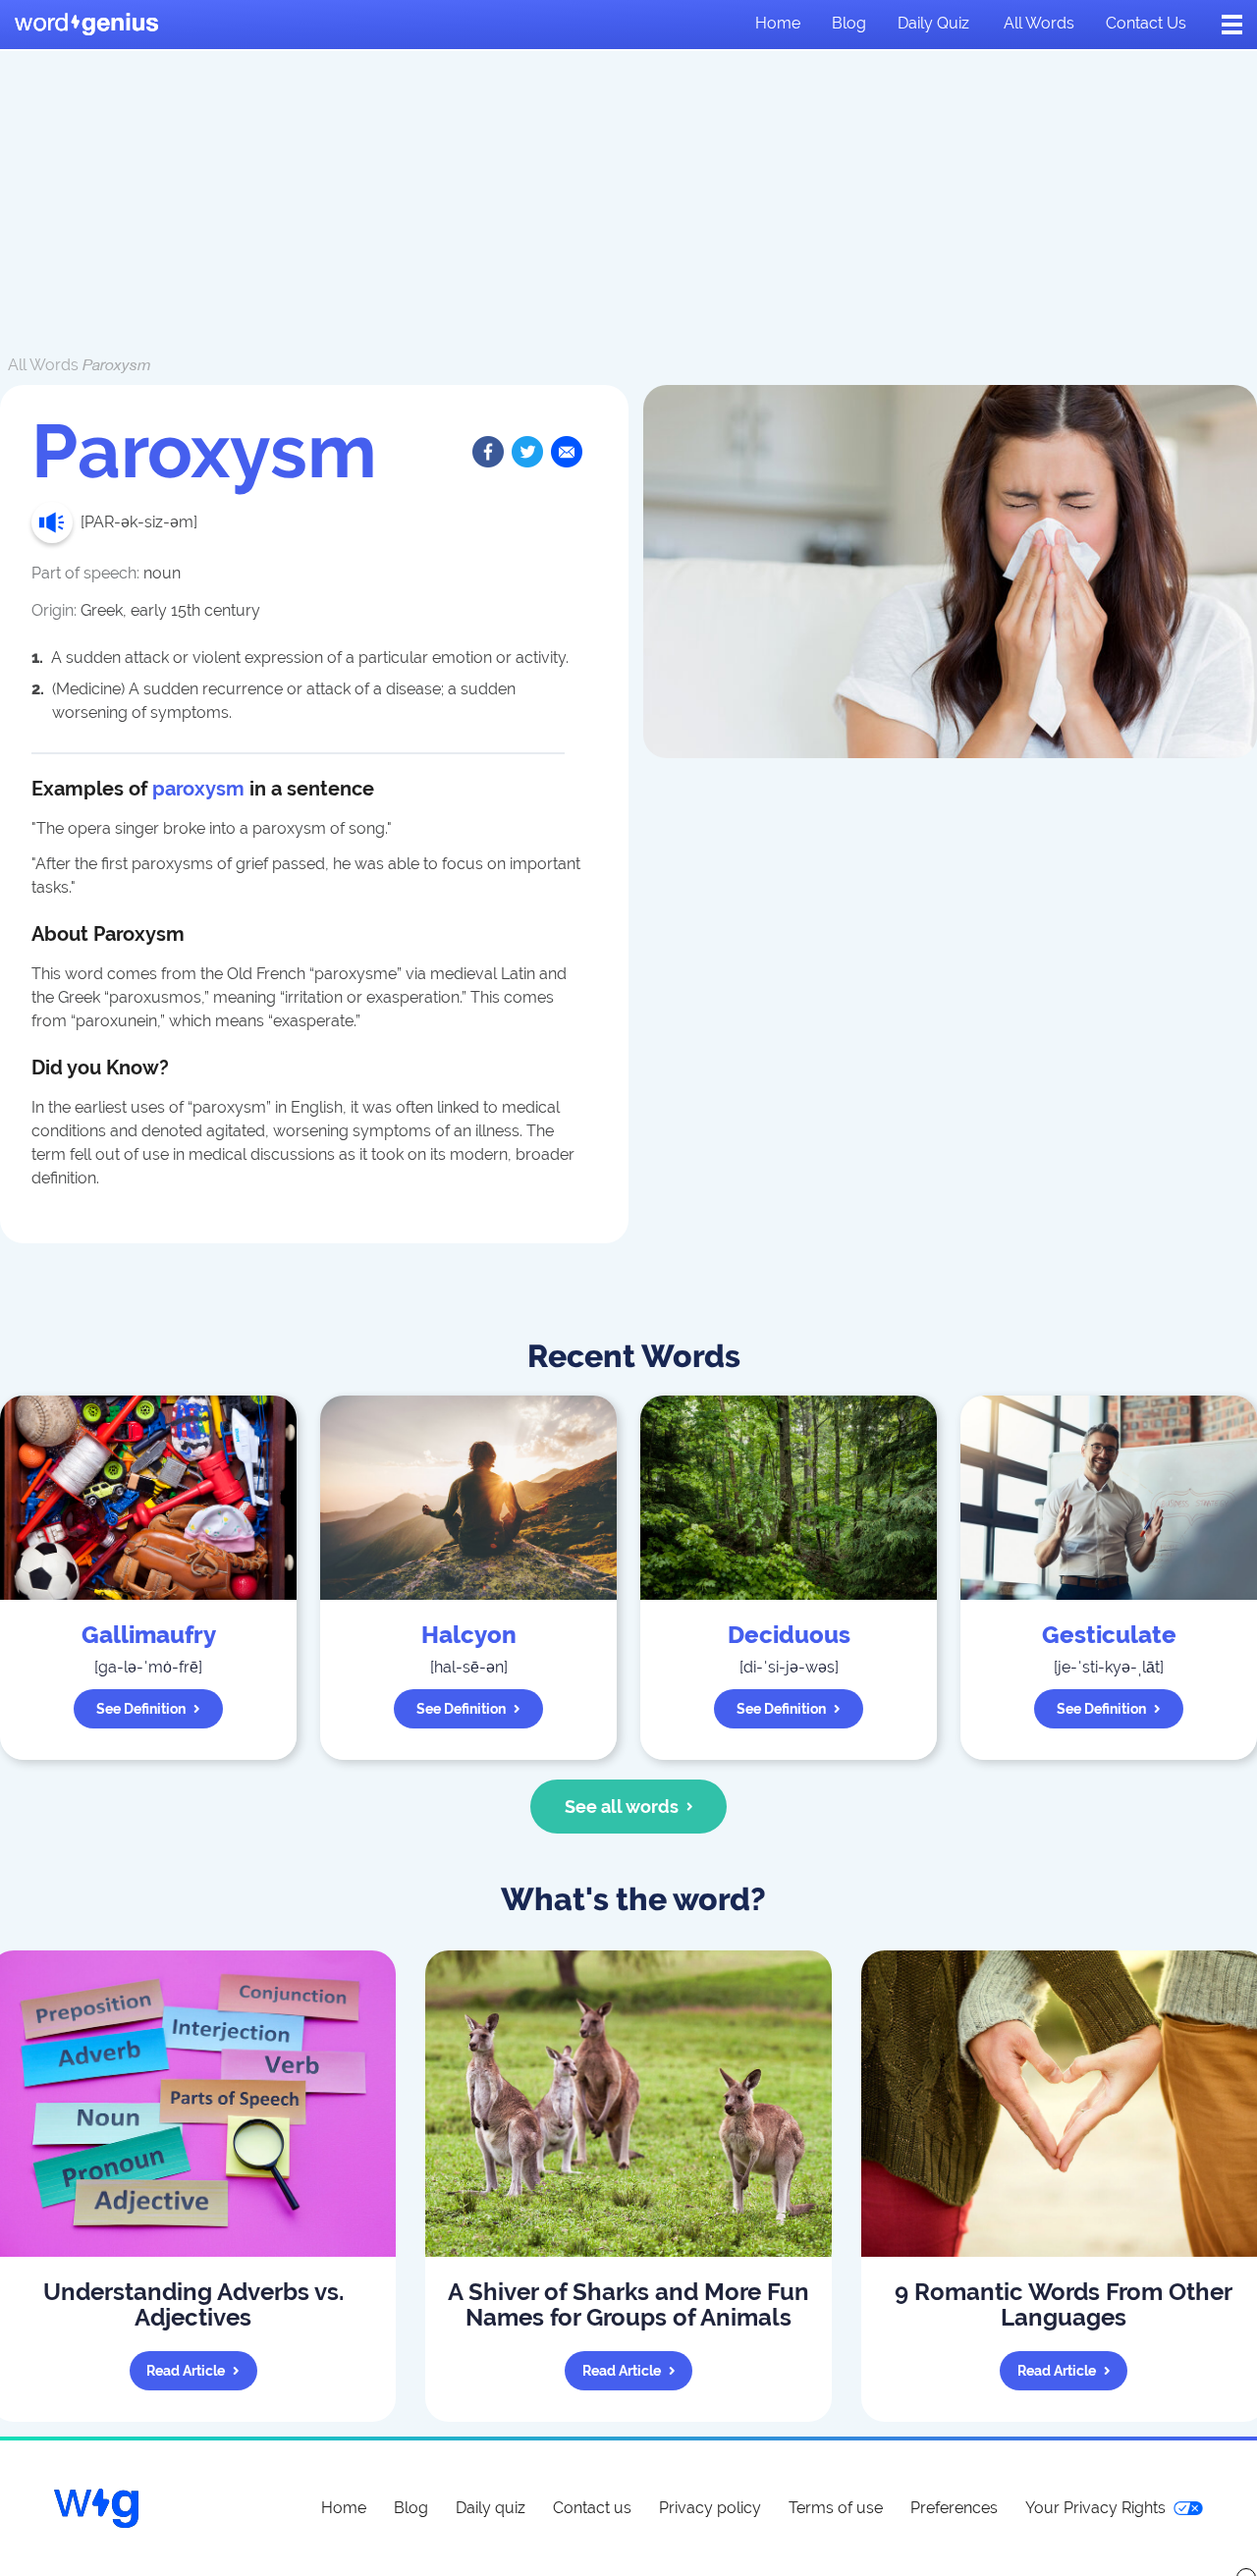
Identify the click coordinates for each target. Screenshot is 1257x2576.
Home (778, 23)
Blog (849, 23)
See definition (141, 1709)
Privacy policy (710, 2508)
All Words (43, 365)
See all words (622, 1807)
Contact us (1146, 23)
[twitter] (527, 452)
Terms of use (836, 2508)
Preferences (954, 2508)
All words (1039, 23)
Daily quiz (933, 23)
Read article (186, 2371)
